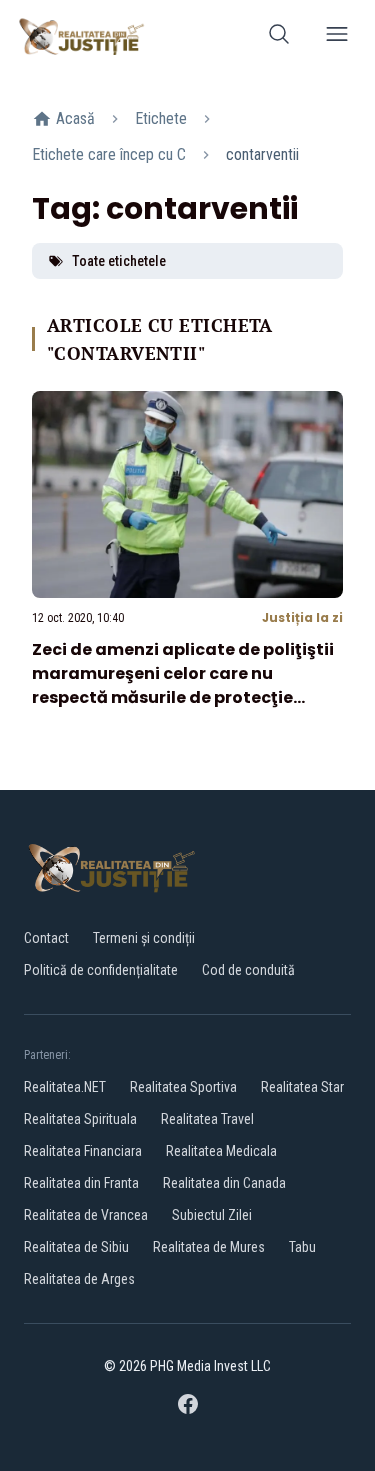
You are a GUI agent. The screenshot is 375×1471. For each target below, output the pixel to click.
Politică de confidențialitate (101, 970)
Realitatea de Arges (79, 1279)
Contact (46, 938)
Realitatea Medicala (221, 1151)
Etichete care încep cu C (109, 154)
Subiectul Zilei (212, 1215)
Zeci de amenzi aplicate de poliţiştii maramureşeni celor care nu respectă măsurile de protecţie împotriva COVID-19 (183, 685)
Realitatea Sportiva (183, 1087)
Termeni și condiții (144, 938)
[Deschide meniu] (337, 37)
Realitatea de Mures (209, 1247)
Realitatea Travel (207, 1119)
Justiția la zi (302, 617)
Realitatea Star (302, 1087)
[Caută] (279, 37)
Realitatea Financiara (83, 1151)
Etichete (161, 118)
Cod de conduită (248, 970)
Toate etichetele (119, 261)
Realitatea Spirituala (80, 1119)
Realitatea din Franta (81, 1183)
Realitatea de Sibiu (76, 1247)
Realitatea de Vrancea (86, 1215)
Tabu (302, 1247)
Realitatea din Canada (224, 1183)
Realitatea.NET (65, 1087)
